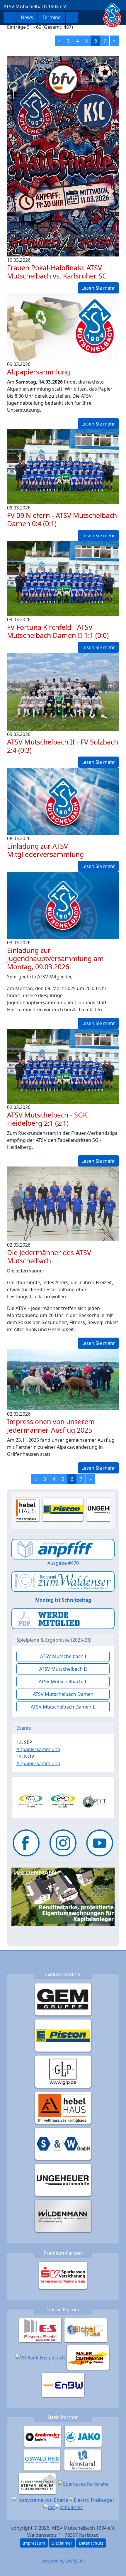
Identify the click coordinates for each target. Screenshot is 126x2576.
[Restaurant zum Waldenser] (63, 1581)
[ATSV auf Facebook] (26, 1843)
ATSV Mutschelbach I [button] (63, 1656)
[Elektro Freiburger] (92, 2499)
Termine (52, 17)
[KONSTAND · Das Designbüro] (83, 2460)
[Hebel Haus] (63, 2108)
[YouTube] (100, 1843)
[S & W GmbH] (63, 2144)
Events (24, 1728)
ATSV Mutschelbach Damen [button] (63, 1694)
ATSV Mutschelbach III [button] (63, 1682)
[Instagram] (63, 1843)
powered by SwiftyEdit (63, 2561)
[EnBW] (63, 2385)
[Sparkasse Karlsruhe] (84, 2484)
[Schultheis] (69, 2507)
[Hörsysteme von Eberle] (40, 2499)
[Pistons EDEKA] (63, 2035)
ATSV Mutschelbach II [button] (63, 1669)
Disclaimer (62, 2543)
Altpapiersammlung (38, 1749)
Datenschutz (91, 2543)
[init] (49, 2507)
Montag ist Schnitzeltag (63, 1600)
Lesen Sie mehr (98, 288)
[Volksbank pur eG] (40, 2357)
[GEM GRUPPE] (63, 1999)
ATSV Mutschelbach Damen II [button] (63, 1707)
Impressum (34, 2543)
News (27, 17)
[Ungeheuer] (63, 2180)
